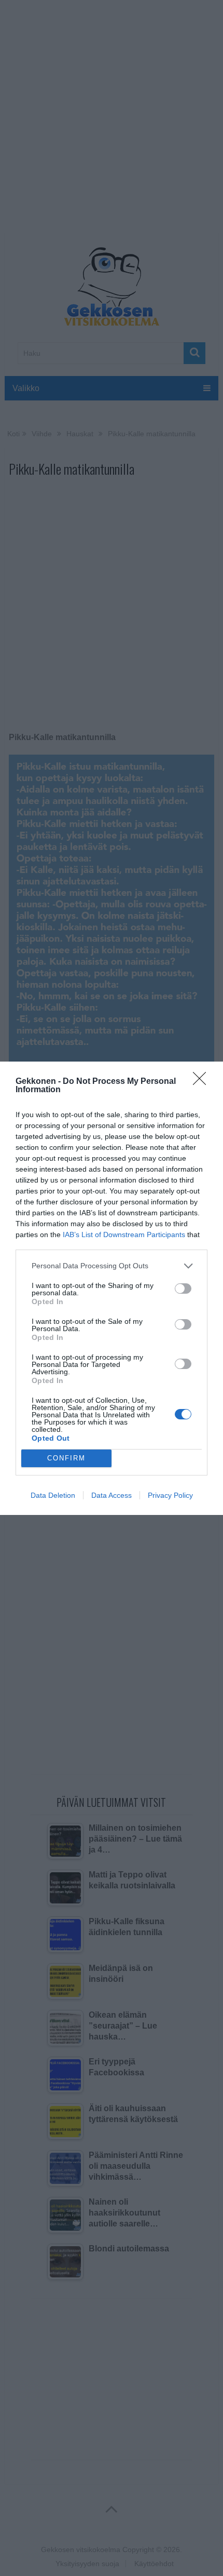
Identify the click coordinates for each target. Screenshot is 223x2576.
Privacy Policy (170, 1495)
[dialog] (112, 1288)
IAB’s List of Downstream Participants (124, 1235)
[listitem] (112, 1266)
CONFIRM (66, 1458)
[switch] (183, 1289)
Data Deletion (53, 1495)
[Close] (203, 1082)
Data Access (112, 1495)
